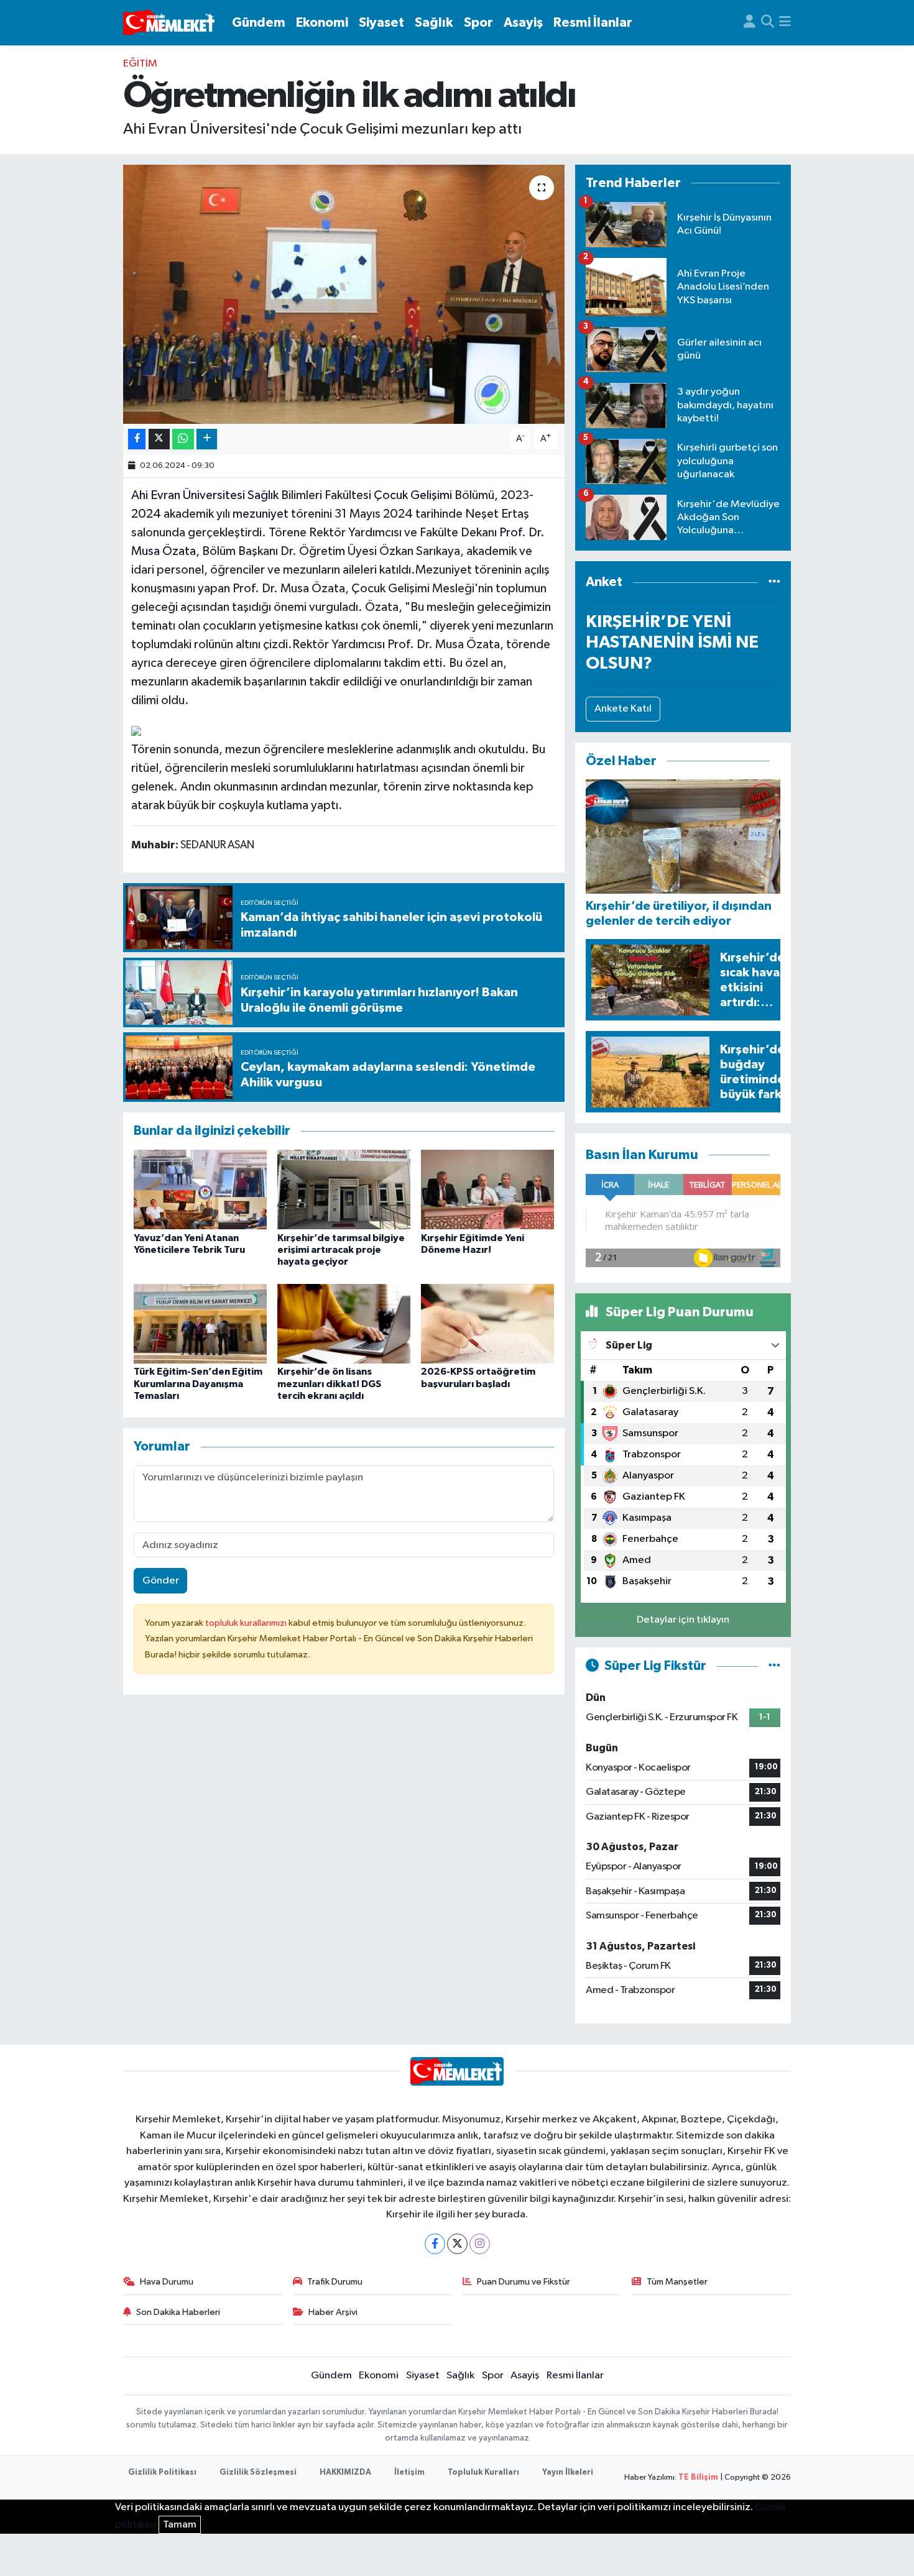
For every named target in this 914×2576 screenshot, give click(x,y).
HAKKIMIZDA (345, 2473)
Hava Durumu (167, 2282)
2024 (146, 514)
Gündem (259, 23)
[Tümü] (774, 582)
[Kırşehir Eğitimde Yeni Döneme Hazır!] (487, 1189)
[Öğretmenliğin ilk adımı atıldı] (344, 294)
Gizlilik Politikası (162, 2473)
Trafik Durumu (335, 2282)
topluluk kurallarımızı (247, 1623)
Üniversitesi (213, 495)
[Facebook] (435, 2244)
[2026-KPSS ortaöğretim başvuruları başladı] (487, 1323)
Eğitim (140, 64)
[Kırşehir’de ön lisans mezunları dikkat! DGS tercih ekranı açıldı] (344, 1323)
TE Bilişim (698, 2477)
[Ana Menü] (785, 23)
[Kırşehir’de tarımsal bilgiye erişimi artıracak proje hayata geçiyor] (344, 1189)
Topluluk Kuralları (483, 2473)
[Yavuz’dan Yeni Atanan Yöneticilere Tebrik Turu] (200, 1189)
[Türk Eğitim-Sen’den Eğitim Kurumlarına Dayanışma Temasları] (200, 1323)
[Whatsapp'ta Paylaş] (183, 439)
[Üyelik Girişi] (750, 23)
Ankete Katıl (623, 709)
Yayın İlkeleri (568, 2473)
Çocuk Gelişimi (413, 495)
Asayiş (523, 23)
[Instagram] (480, 2244)
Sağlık (434, 23)
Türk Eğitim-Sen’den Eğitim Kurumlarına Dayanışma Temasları (198, 1383)
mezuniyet (261, 514)
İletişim (409, 2473)
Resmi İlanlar (593, 23)
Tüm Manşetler (677, 2282)
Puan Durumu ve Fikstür (524, 2282)
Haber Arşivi (333, 2312)
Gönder (161, 1581)
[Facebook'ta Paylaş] (137, 439)
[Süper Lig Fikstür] (774, 1666)
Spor (478, 23)
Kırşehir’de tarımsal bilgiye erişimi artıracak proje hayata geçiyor (341, 1250)
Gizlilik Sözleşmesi (258, 2473)
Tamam (180, 2525)
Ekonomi (322, 23)
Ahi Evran (156, 495)
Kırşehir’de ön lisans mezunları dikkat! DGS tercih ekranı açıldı (329, 1383)
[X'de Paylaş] (159, 439)
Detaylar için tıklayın (683, 1620)
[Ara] (768, 23)
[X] (457, 2244)
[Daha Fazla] (207, 439)
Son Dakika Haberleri (178, 2312)
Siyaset (381, 23)
